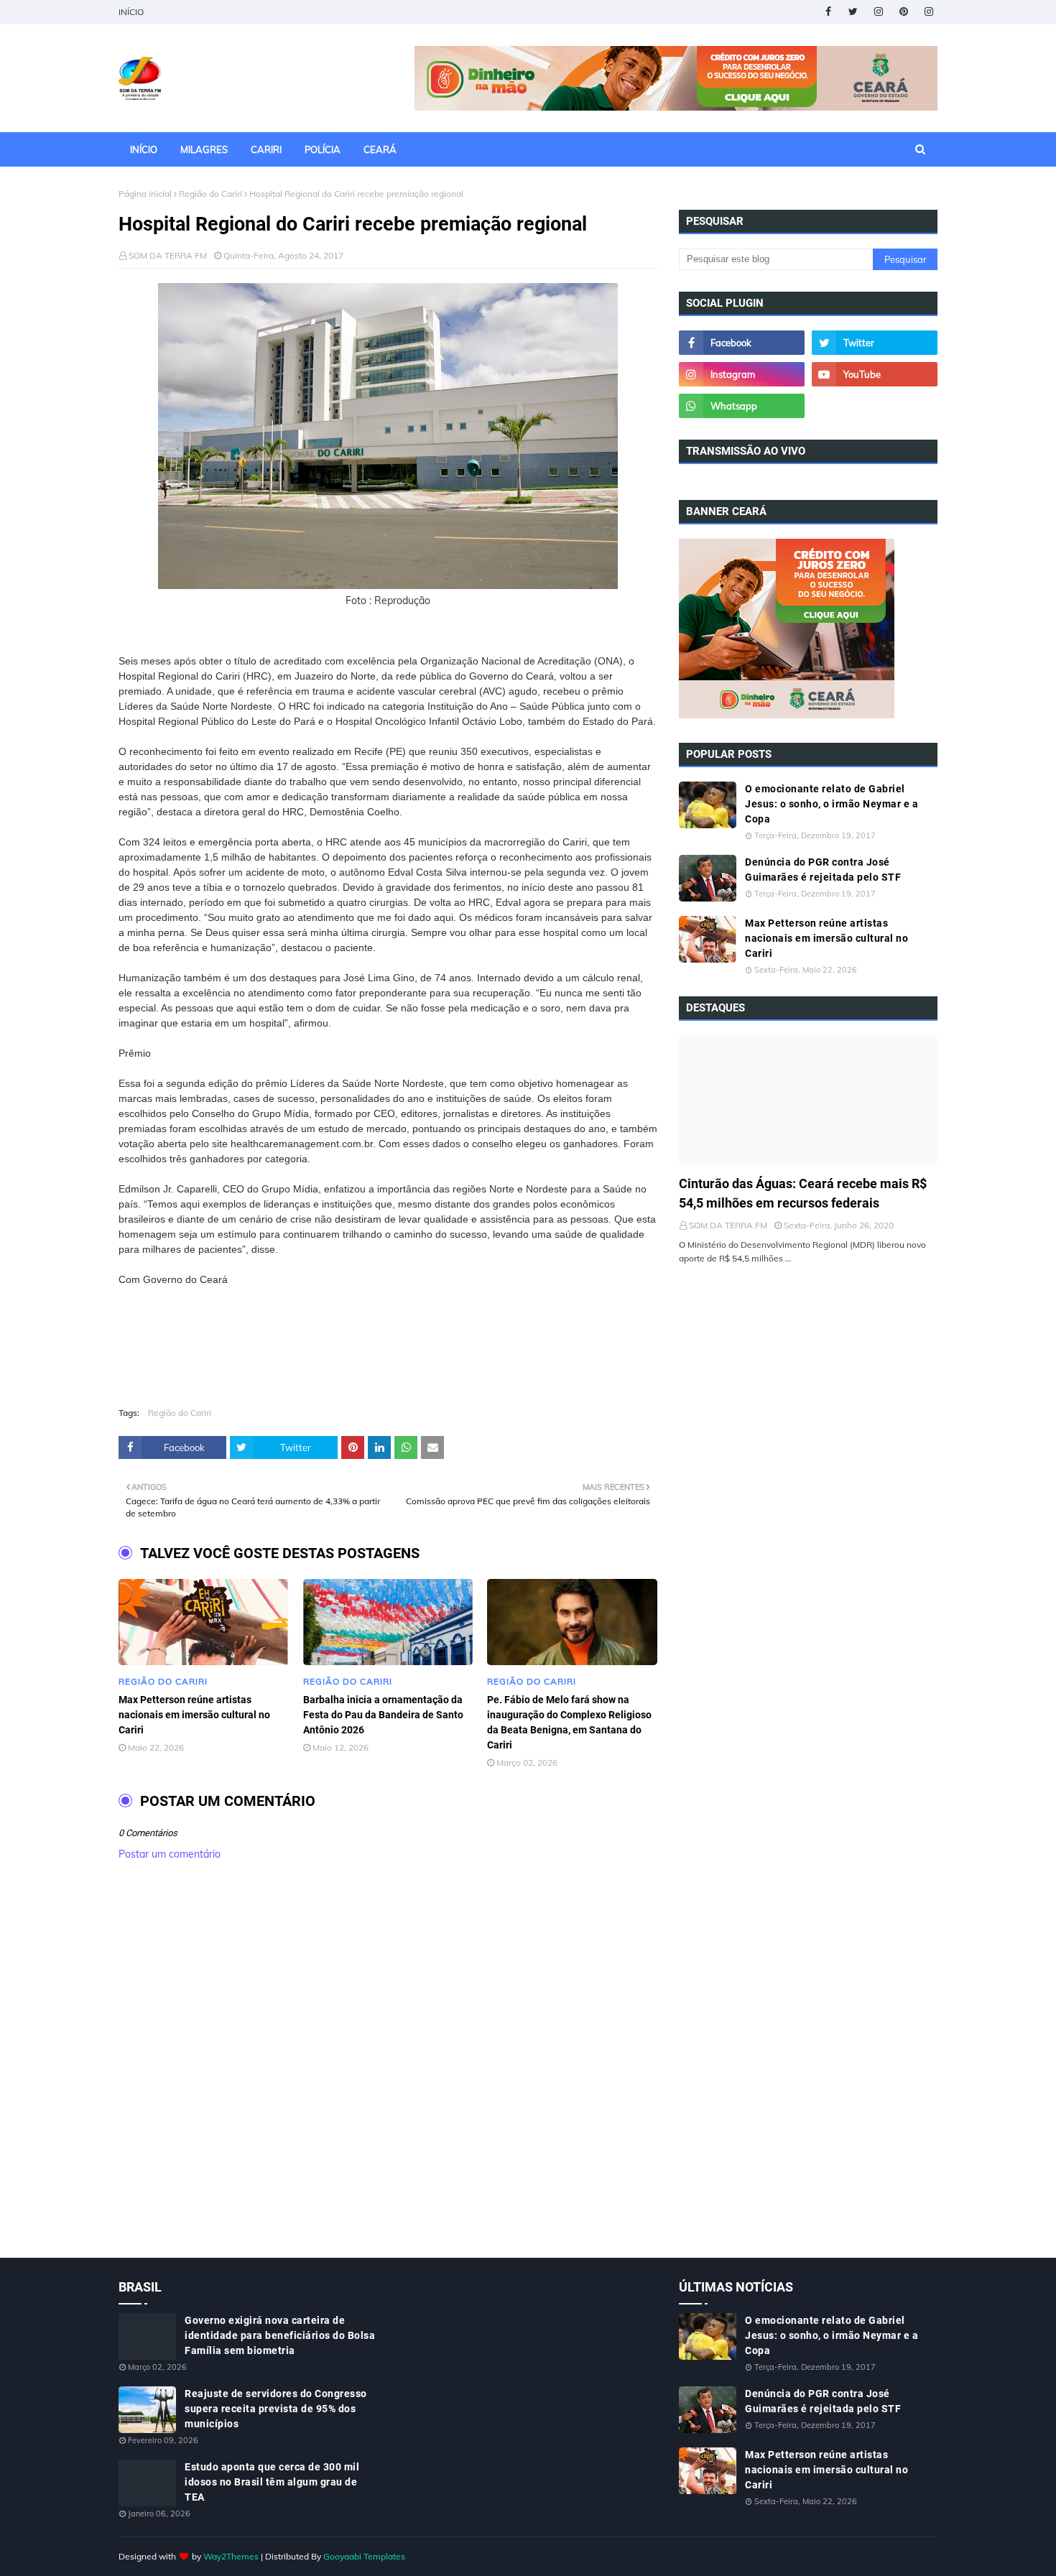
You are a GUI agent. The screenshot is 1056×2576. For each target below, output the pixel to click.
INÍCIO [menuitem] (144, 149)
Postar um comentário (170, 1854)
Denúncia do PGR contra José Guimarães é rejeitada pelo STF (823, 870)
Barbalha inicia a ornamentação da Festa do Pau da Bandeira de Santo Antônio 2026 (383, 1715)
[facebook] (828, 12)
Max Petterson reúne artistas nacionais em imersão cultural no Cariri (194, 1715)
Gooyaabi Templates (364, 2556)
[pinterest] (903, 12)
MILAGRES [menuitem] (204, 149)
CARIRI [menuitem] (266, 149)
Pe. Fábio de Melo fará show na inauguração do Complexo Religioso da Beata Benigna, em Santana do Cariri (569, 1722)
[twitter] (853, 12)
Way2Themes (231, 2556)
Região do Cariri (210, 194)
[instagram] (878, 12)
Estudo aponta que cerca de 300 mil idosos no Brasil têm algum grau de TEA (272, 2482)
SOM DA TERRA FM (168, 255)
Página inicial (145, 194)
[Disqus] (388, 2075)
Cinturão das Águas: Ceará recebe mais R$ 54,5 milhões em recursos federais (803, 1193)
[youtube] (875, 374)
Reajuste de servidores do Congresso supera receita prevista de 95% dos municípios (276, 2409)
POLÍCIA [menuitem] (323, 149)
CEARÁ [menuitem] (380, 149)
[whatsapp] (742, 406)
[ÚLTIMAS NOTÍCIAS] (808, 1100)
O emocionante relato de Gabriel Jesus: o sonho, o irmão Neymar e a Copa (832, 804)
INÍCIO (131, 12)
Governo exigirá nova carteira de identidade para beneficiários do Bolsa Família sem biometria (280, 2335)
